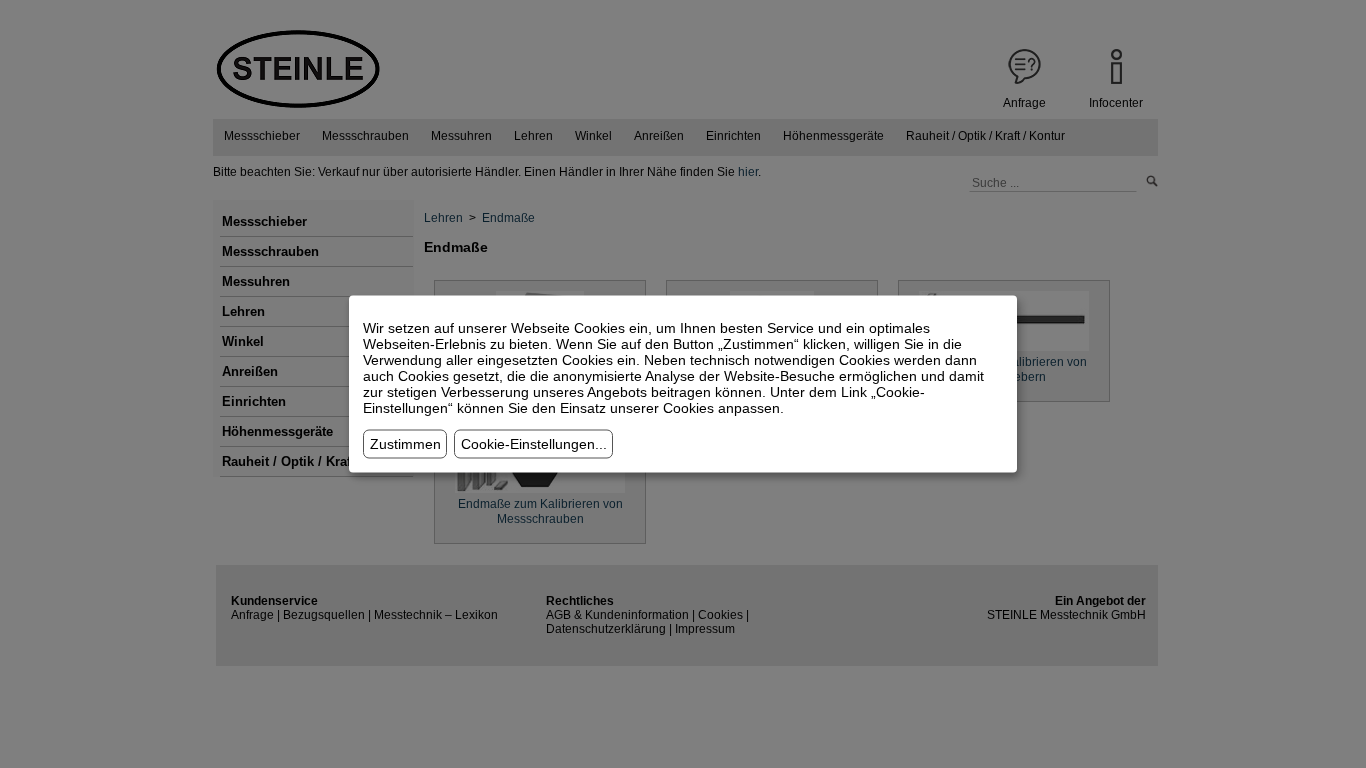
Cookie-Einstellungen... (534, 444)
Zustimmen (405, 444)
